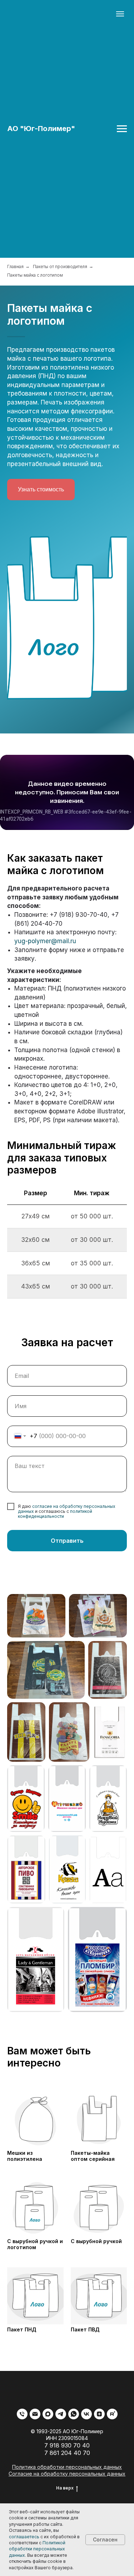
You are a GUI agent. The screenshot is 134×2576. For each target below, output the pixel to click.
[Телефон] (22, 2414)
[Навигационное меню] (122, 129)
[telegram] (61, 2414)
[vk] (86, 2414)
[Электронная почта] (35, 2414)
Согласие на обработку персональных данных (67, 2474)
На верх (65, 2488)
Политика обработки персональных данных (67, 2467)
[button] (41, 490)
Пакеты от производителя (60, 267)
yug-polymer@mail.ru (45, 941)
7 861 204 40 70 (67, 2453)
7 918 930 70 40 (67, 2445)
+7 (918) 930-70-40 (79, 915)
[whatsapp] (74, 2414)
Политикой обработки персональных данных (37, 2549)
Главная (15, 267)
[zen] (99, 2414)
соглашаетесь (24, 2537)
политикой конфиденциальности (55, 1514)
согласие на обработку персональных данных (67, 1509)
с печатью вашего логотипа (69, 359)
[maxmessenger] (48, 2414)
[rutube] (112, 2414)
